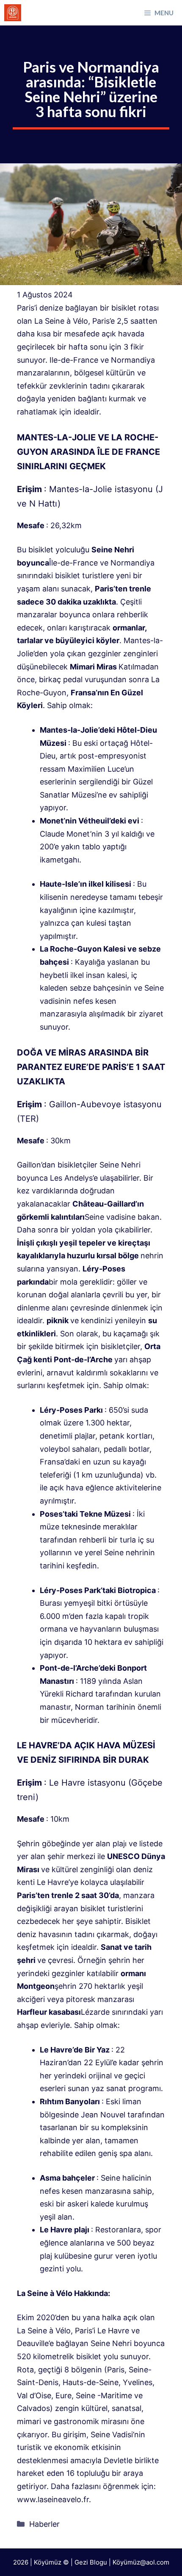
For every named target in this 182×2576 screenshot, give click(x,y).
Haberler (44, 2524)
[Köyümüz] (13, 13)
